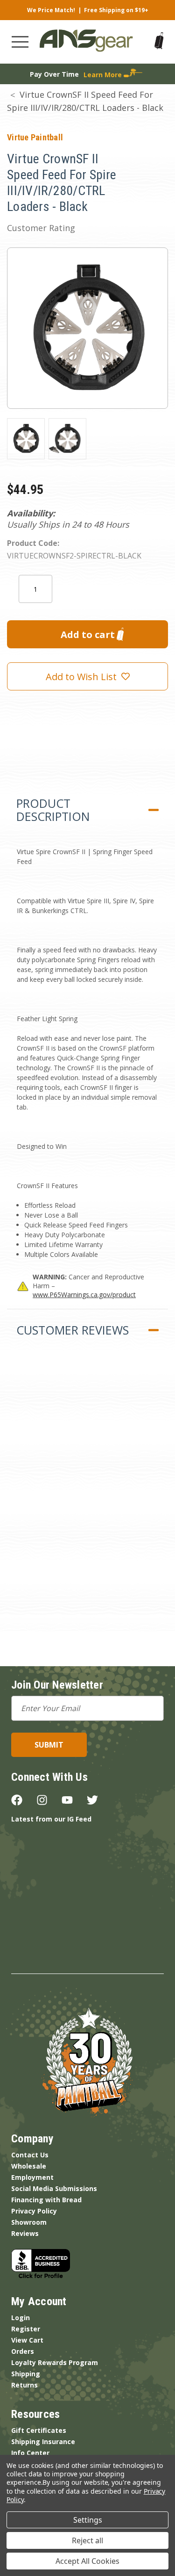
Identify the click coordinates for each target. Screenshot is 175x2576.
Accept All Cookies (87, 2561)
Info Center (30, 2453)
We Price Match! (51, 10)
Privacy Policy (34, 2211)
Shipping (26, 2374)
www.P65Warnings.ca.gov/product (84, 1295)
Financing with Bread (46, 2200)
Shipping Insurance (43, 2442)
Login (21, 2318)
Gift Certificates (39, 2430)
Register (26, 2329)
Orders (23, 2351)
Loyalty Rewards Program (55, 2362)
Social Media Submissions (54, 2188)
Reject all (87, 2540)
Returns (24, 2385)
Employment (32, 2177)
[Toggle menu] (20, 42)
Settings (88, 2520)
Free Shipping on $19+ (116, 10)
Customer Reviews (73, 1330)
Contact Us (30, 2155)
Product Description (53, 810)
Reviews (25, 2233)
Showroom (29, 2222)
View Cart (27, 2340)
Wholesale (29, 2166)
